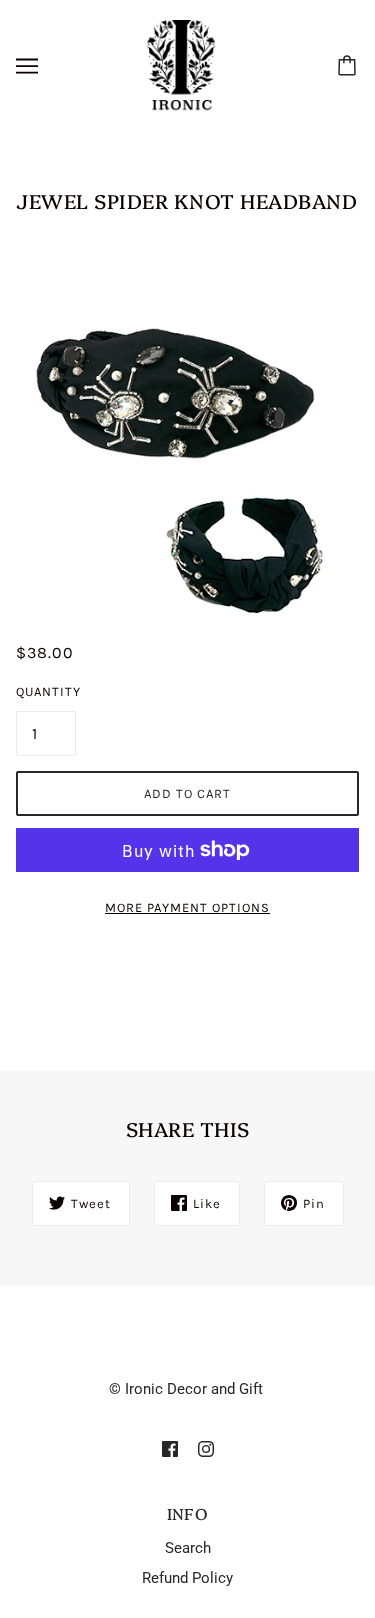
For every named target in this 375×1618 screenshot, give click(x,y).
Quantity (46, 691)
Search (188, 1548)
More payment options (187, 907)
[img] (170, 1448)
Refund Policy (187, 1578)
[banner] (183, 65)
